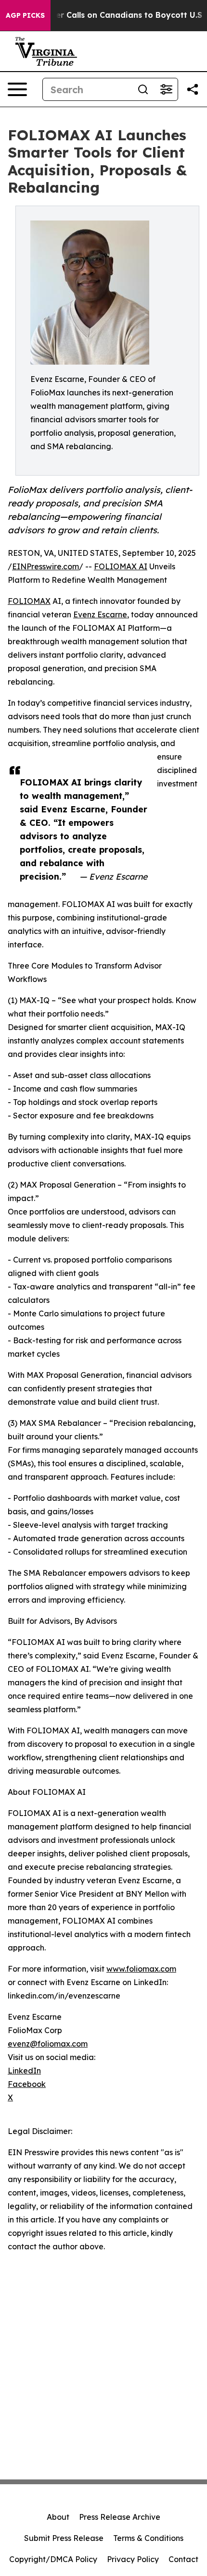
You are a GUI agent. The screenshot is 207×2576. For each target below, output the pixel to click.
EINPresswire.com (45, 566)
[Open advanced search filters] (166, 89)
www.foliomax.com (141, 1969)
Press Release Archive (120, 2517)
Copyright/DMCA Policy (53, 2559)
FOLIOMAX (29, 601)
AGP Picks (25, 15)
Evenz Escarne (100, 614)
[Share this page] (193, 89)
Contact (183, 2559)
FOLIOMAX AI (121, 566)
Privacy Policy (133, 2559)
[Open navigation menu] (17, 89)
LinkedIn (24, 2071)
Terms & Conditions (148, 2538)
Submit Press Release (64, 2538)
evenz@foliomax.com (48, 2044)
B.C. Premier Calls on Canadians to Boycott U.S (109, 15)
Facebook (27, 2084)
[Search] (143, 89)
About (58, 2517)
